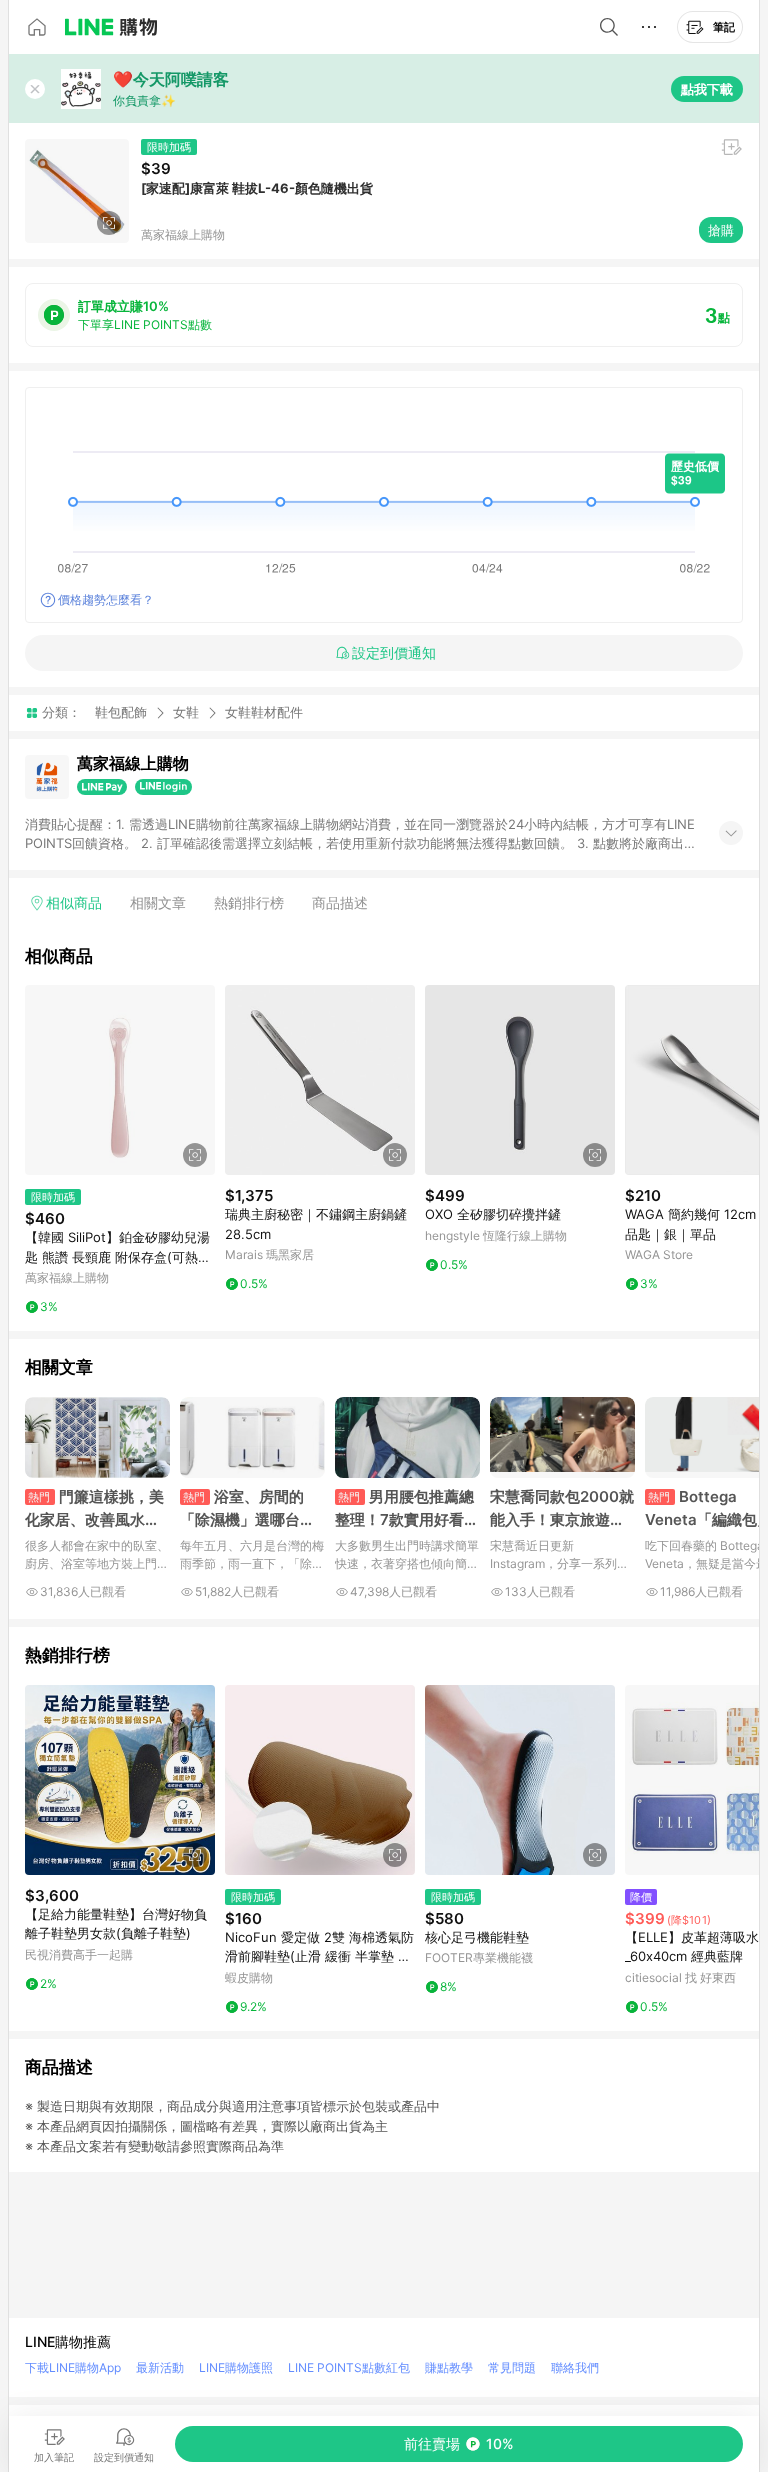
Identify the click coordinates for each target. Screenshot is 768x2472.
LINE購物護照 (236, 2367)
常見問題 (512, 2367)
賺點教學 (449, 2367)
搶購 (721, 230)
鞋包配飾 (121, 712)
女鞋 (186, 712)
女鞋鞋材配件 (264, 712)
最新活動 (160, 2367)
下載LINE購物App (73, 2367)
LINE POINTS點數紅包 (349, 2367)
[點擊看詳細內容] (120, 1080)
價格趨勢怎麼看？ (106, 599)
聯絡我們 (575, 2367)
